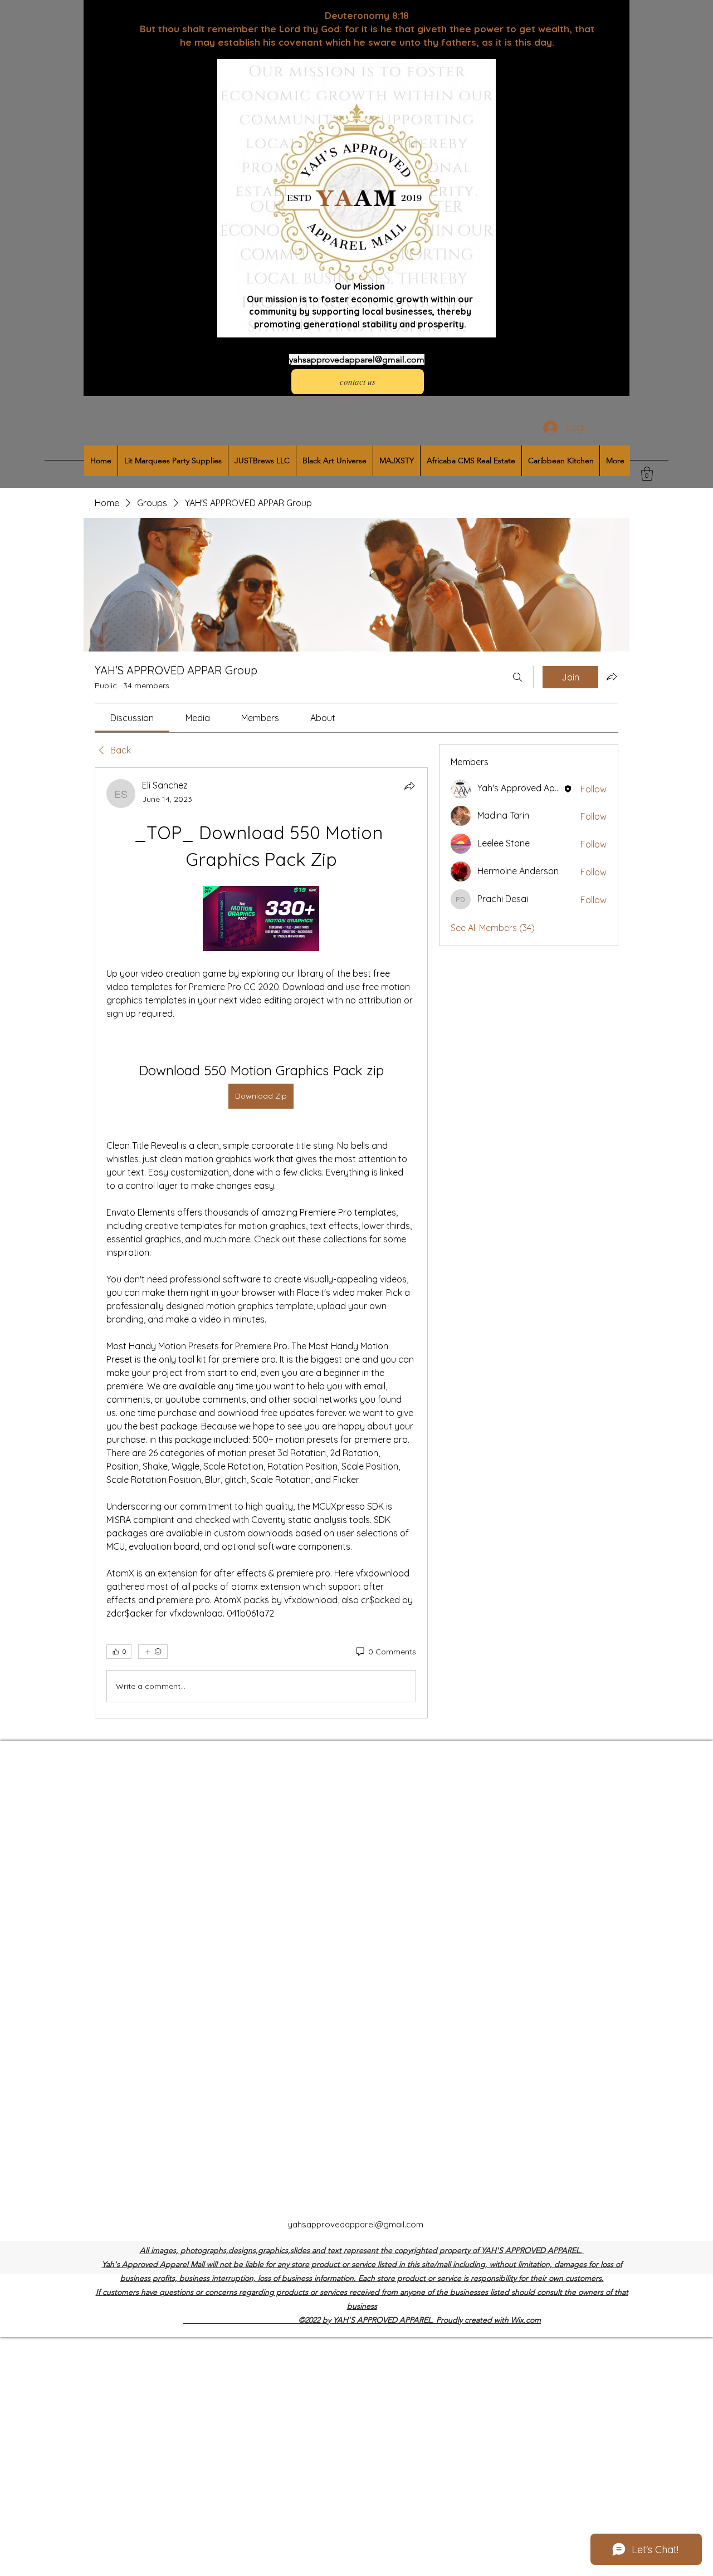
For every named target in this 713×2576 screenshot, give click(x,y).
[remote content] (261, 920)
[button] (647, 474)
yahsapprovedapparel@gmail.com (357, 359)
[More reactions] (153, 1652)
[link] (132, 718)
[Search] (517, 677)
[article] (261, 1243)
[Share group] (612, 677)
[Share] (409, 786)
